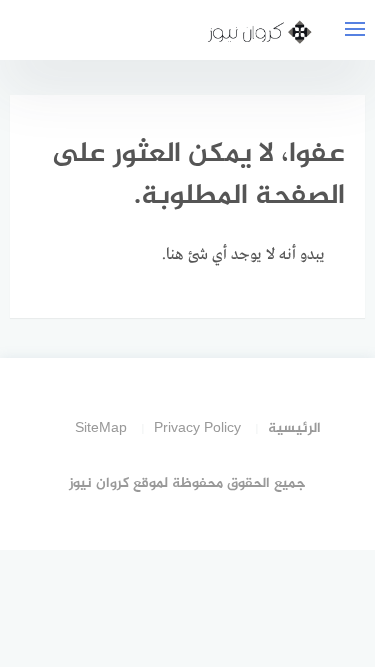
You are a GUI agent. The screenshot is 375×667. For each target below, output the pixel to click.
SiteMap (101, 428)
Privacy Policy (197, 428)
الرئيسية (294, 428)
